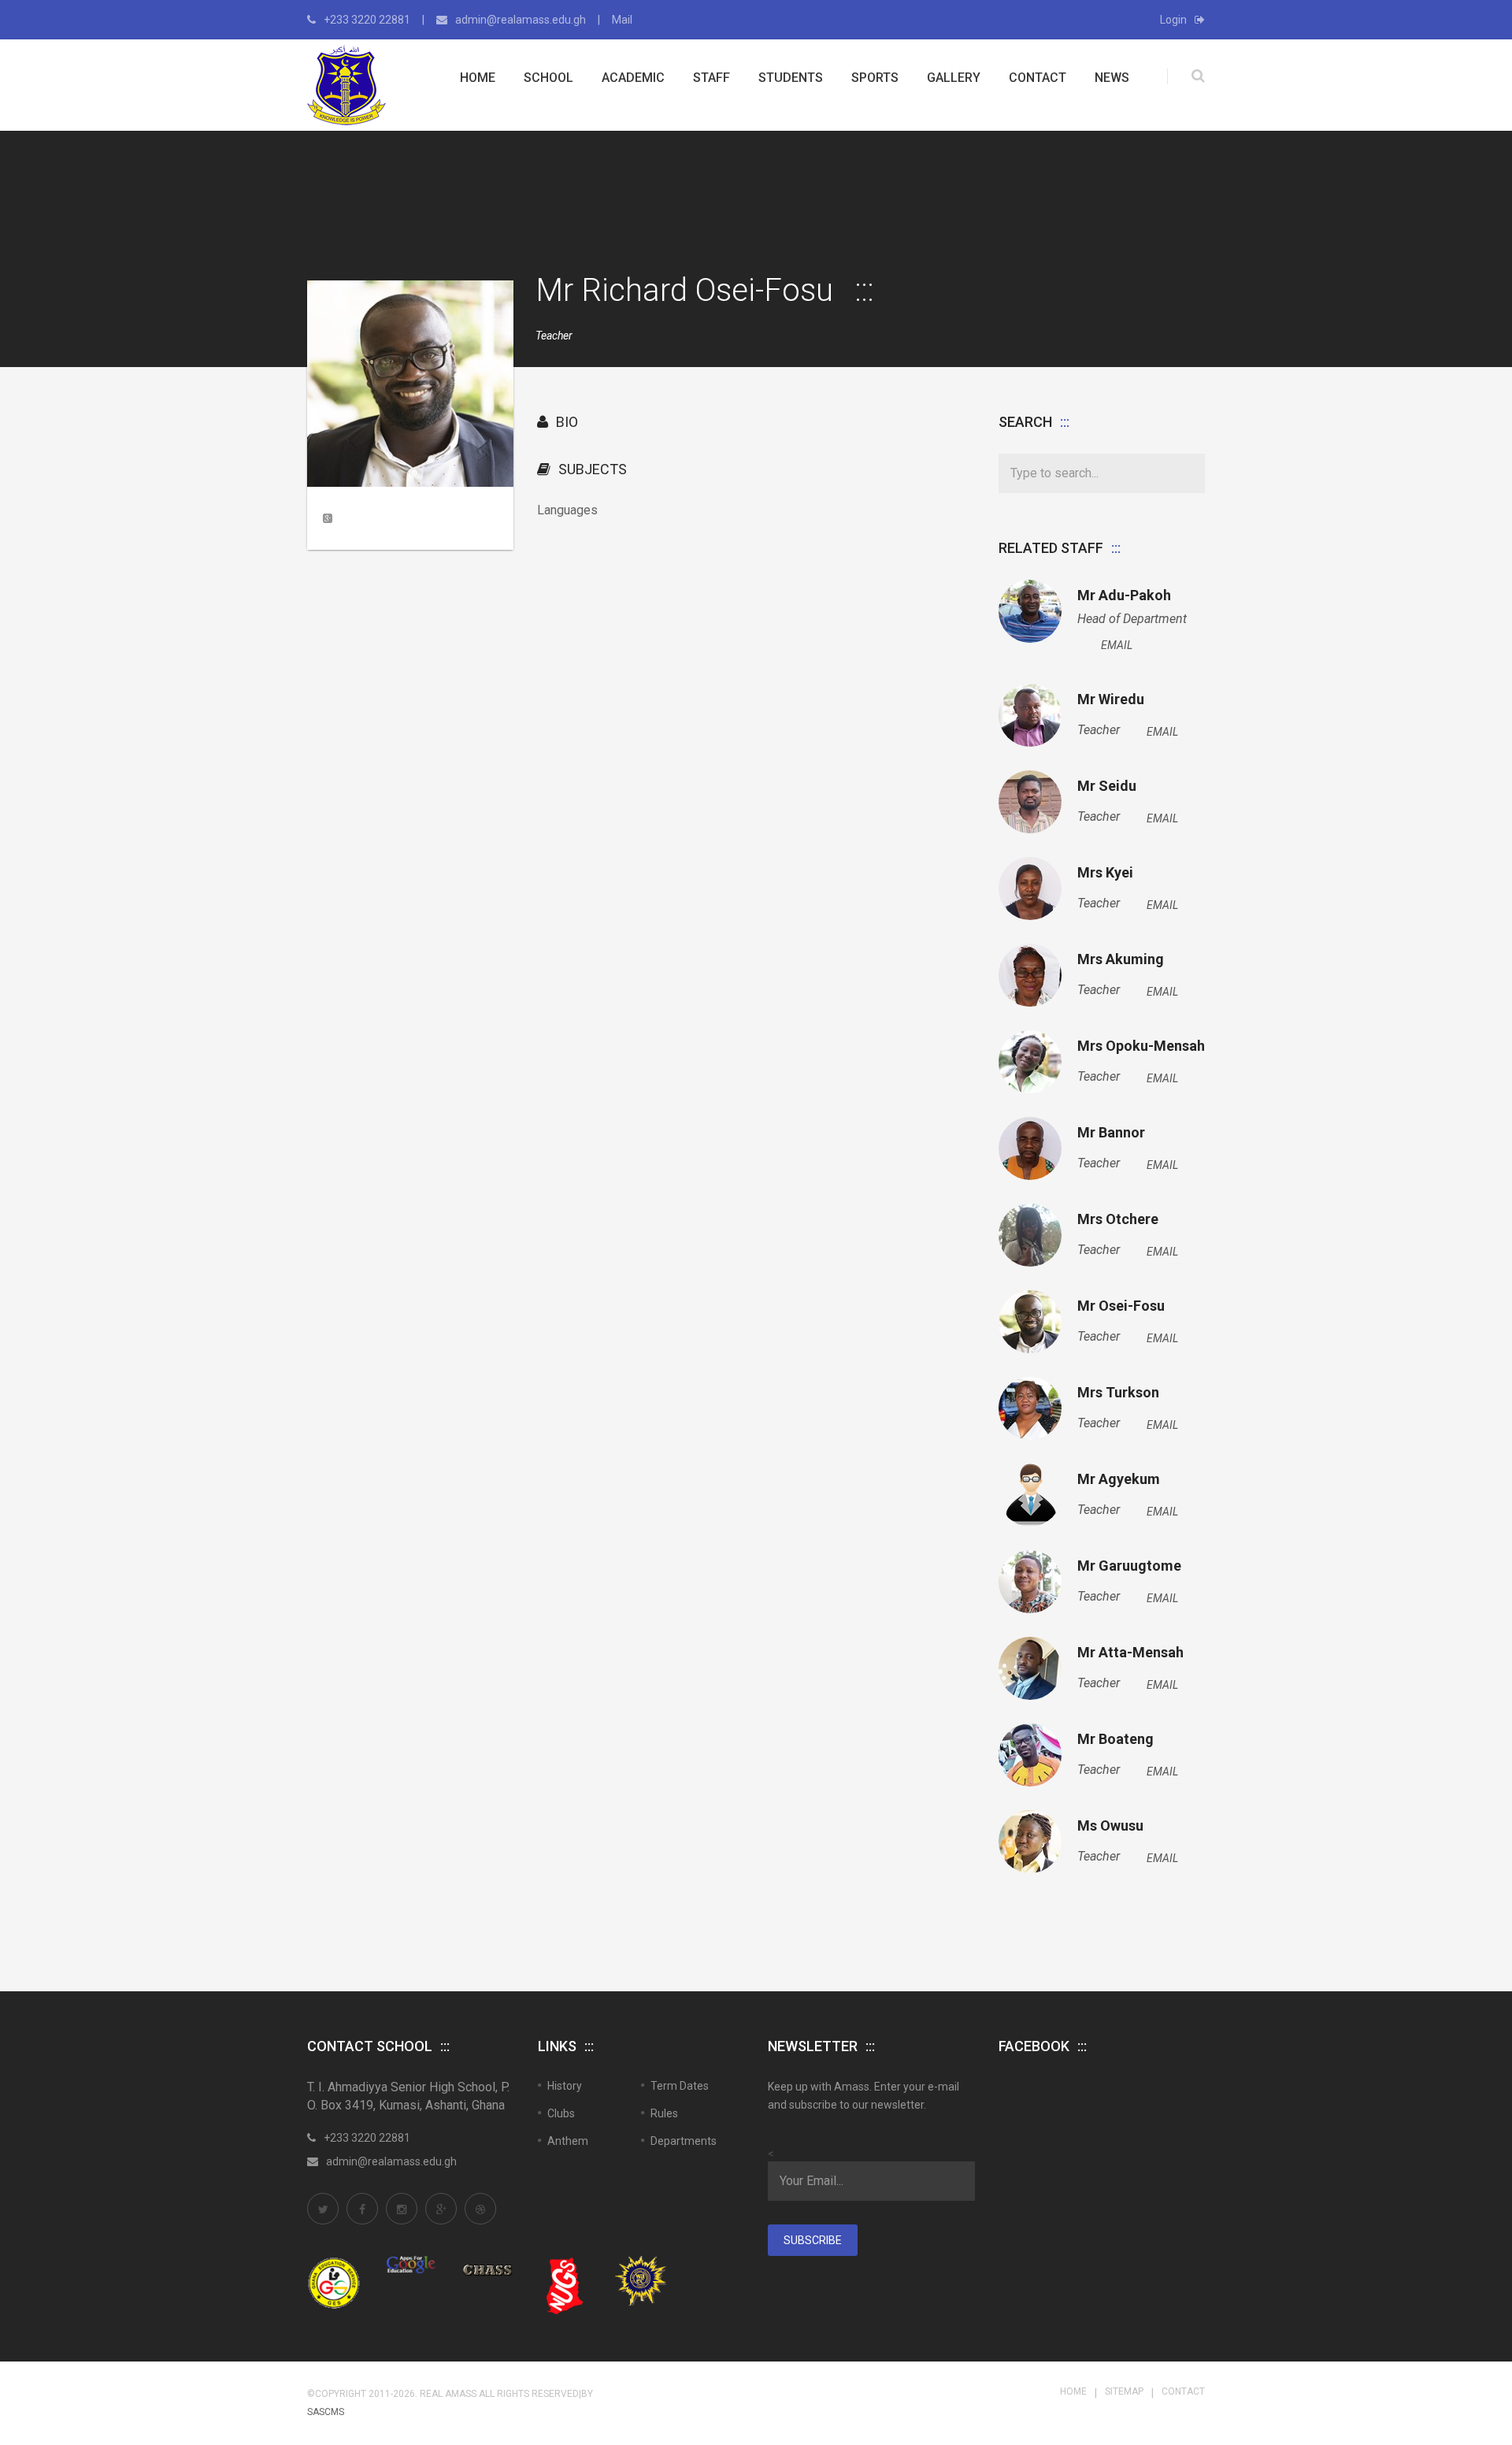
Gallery (954, 78)
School (548, 78)
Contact (1038, 78)
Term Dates (680, 2086)
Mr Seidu (1107, 786)
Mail (622, 20)
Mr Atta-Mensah (1130, 1653)
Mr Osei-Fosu (1121, 1306)
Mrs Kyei (1105, 873)
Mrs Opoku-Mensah (1141, 1046)
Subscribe (813, 2240)
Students (791, 78)
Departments (684, 2141)
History (565, 2086)
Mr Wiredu (1111, 699)
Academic (633, 78)
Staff (712, 78)
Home (478, 78)
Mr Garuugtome (1129, 1566)
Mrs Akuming (1121, 959)
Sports (875, 78)
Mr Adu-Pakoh (1124, 595)
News (1112, 78)
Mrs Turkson (1118, 1393)
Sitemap (1124, 2391)
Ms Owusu (1110, 1826)
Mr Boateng (1115, 1739)
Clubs (561, 2113)
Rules (664, 2113)
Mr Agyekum (1119, 1479)
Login (1173, 20)
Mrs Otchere (1118, 1219)
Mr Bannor (1111, 1133)
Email (1117, 645)
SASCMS (326, 2412)
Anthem (568, 2141)
